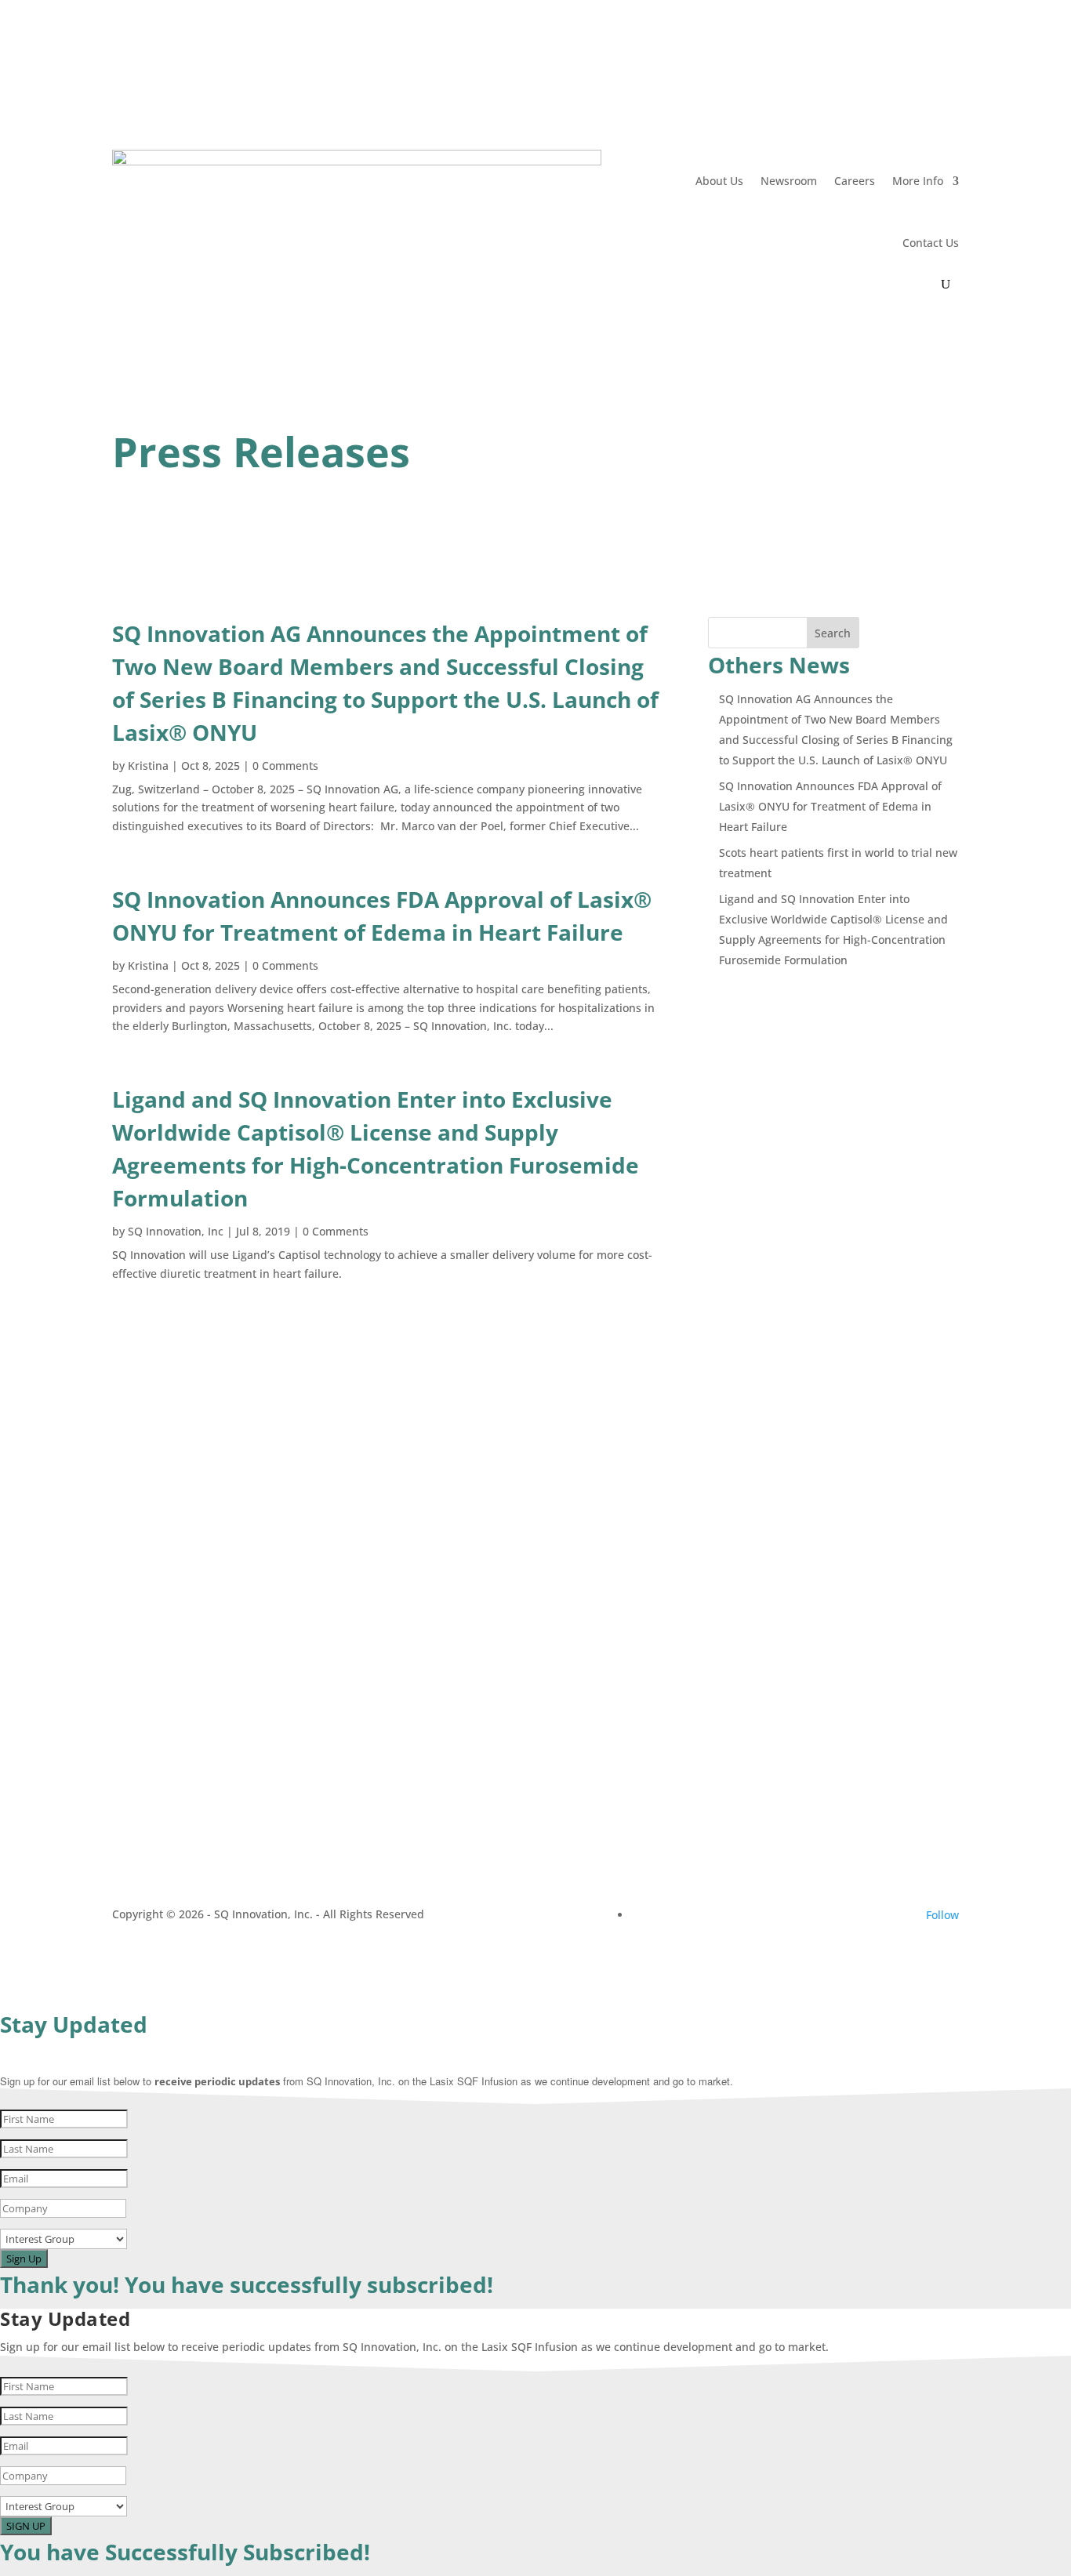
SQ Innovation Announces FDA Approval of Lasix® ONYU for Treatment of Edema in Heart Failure (830, 806)
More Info (918, 181)
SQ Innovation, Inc (176, 1231)
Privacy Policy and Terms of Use (196, 1767)
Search (833, 633)
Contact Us (931, 243)
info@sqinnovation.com (807, 1488)
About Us (719, 181)
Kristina (148, 766)
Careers (855, 181)
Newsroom (789, 181)
